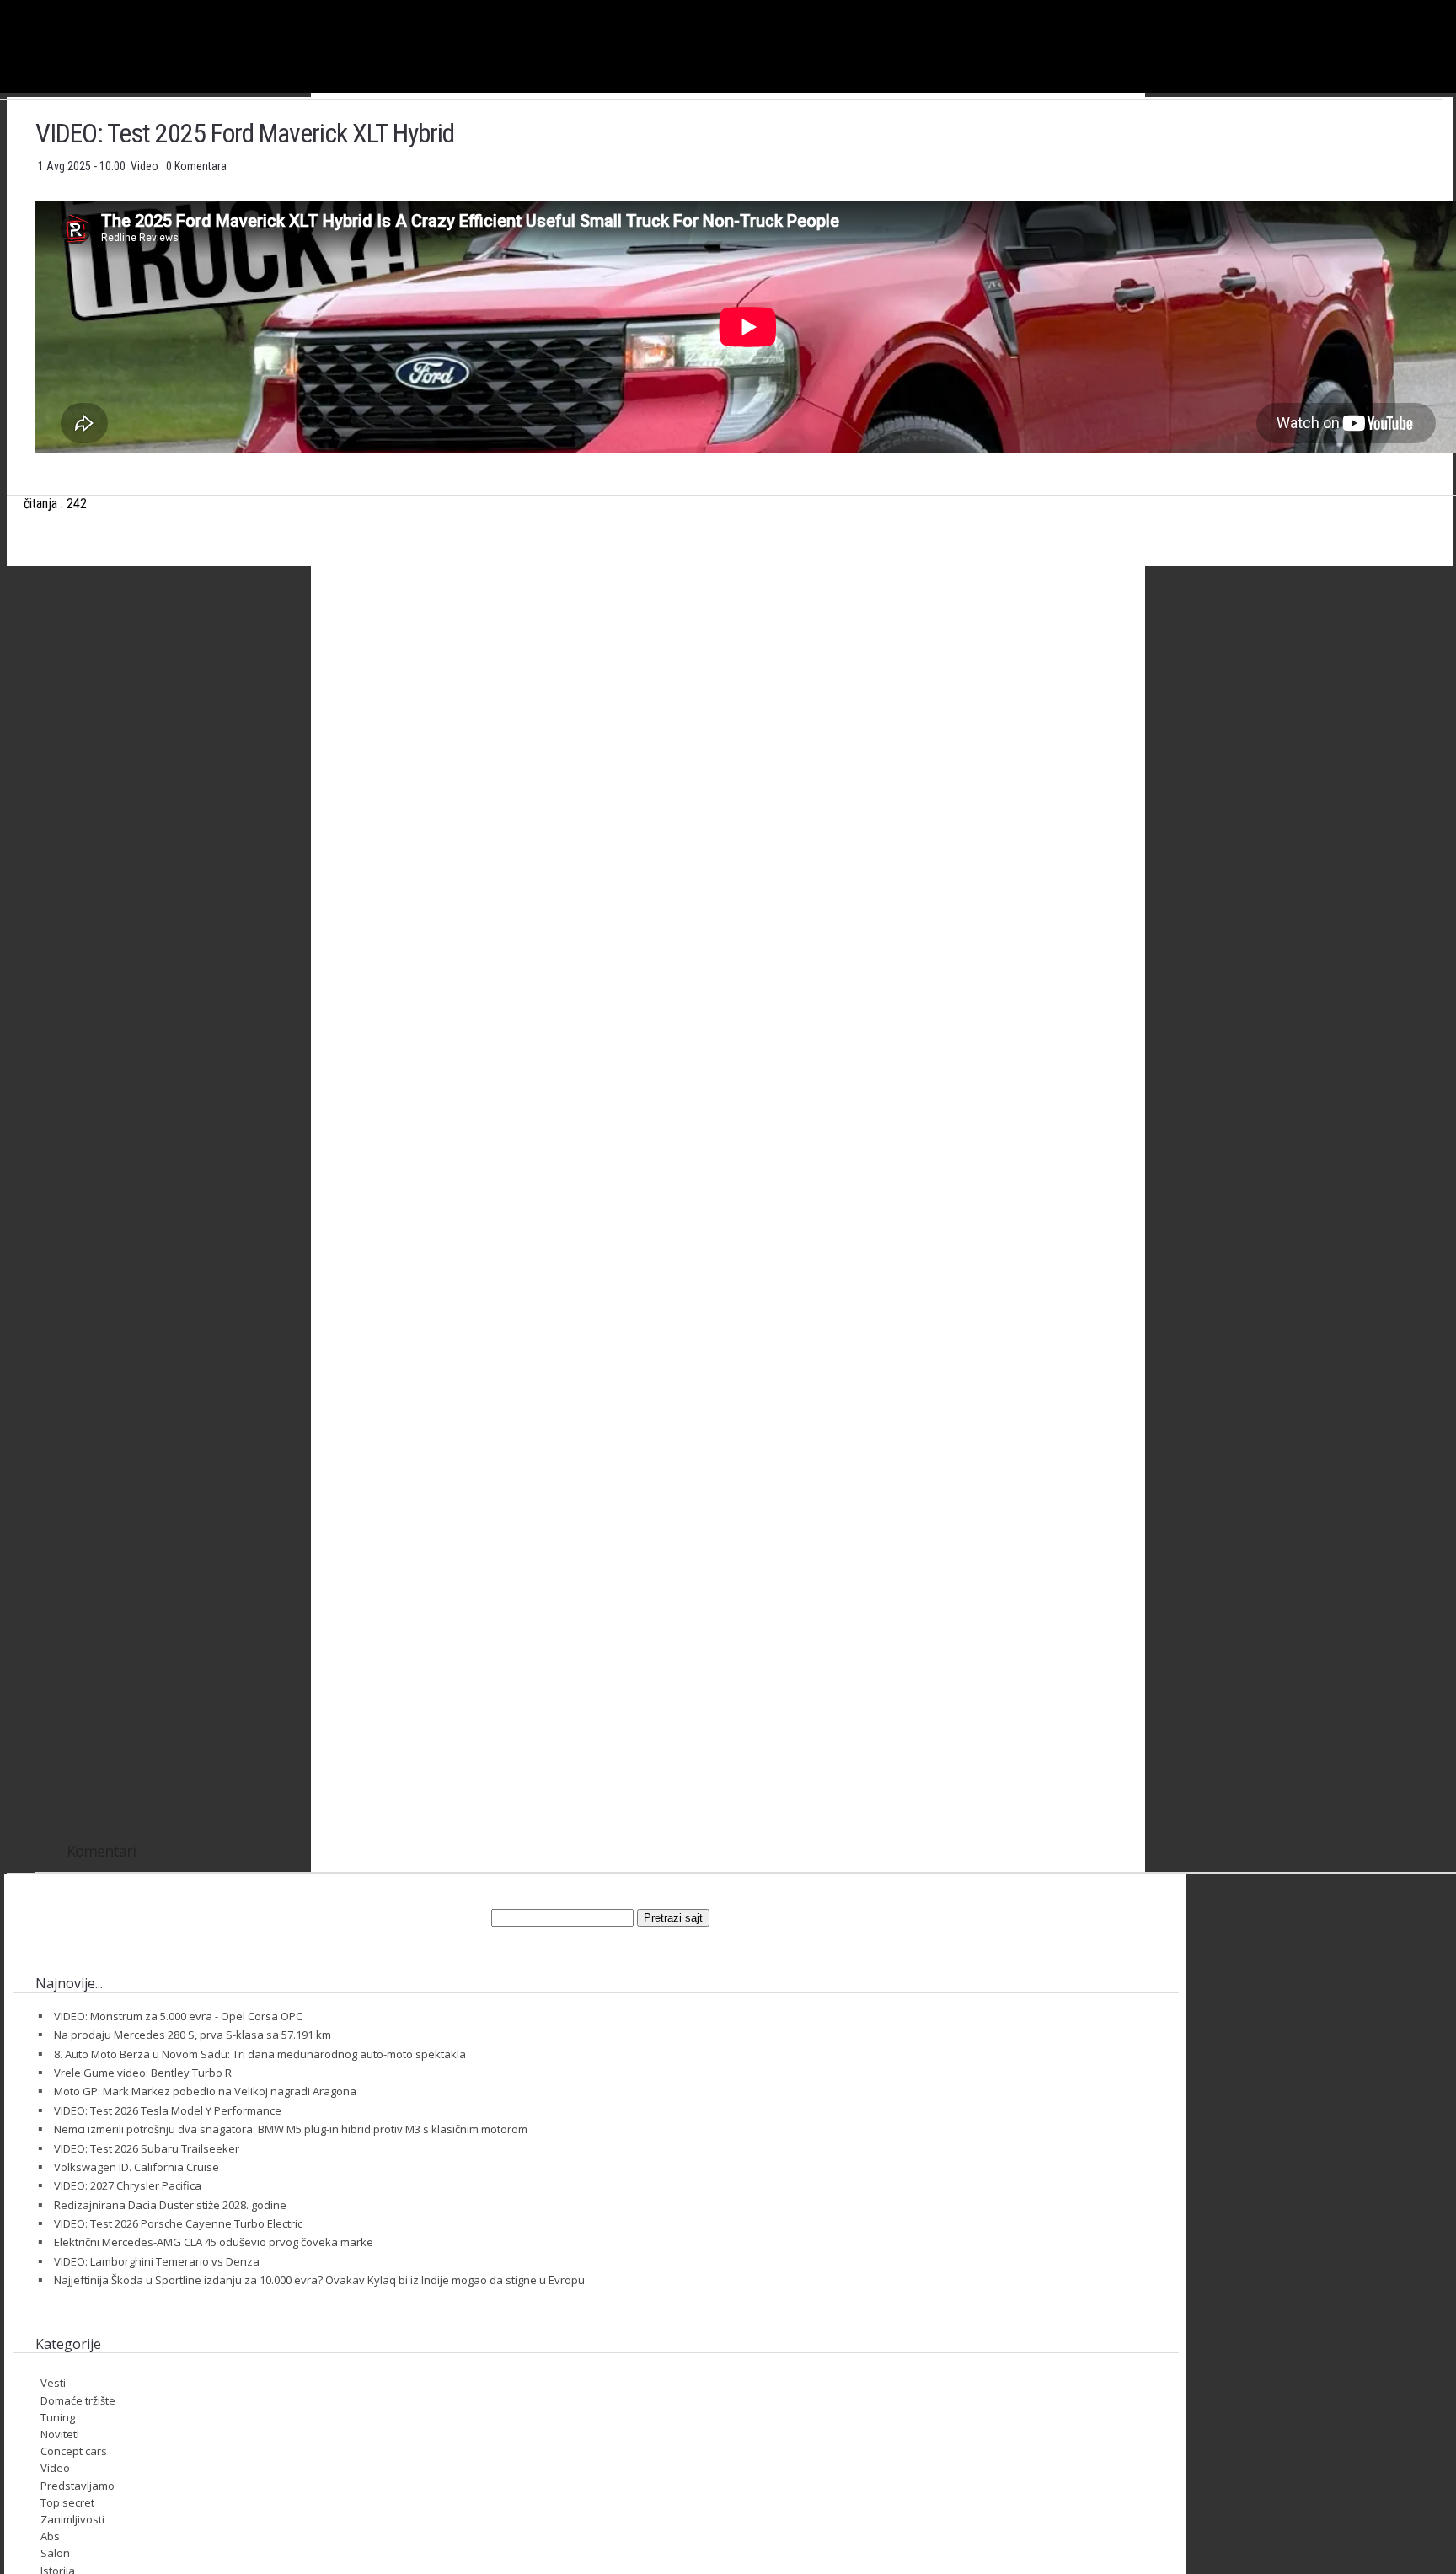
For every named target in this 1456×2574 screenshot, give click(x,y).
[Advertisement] (748, 745)
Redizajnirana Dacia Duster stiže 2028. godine (170, 2205)
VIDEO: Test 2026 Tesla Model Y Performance (168, 2110)
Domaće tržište (78, 2400)
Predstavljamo (78, 2486)
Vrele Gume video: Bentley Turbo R (143, 2073)
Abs (50, 2536)
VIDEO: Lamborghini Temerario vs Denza (157, 2261)
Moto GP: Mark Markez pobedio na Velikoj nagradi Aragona (205, 2091)
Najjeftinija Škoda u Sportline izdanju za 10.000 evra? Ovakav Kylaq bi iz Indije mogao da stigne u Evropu (319, 2280)
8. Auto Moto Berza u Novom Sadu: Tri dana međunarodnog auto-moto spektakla (260, 2054)
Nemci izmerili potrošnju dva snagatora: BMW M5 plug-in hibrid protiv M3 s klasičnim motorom (291, 2129)
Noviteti (60, 2434)
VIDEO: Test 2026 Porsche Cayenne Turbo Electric (178, 2223)
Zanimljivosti (72, 2519)
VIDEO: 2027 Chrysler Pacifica (128, 2185)
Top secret (67, 2502)
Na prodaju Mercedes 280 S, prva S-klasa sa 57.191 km (193, 2035)
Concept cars (74, 2451)
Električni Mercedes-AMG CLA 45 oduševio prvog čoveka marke (214, 2242)
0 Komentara (196, 166)
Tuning (58, 2417)
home (1456, 7)
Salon (55, 2553)
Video (146, 166)
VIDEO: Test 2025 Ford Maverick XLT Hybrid (245, 133)
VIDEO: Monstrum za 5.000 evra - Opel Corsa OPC (178, 2016)
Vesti (53, 2383)
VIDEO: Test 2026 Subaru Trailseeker (147, 2148)
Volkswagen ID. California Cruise (136, 2167)
